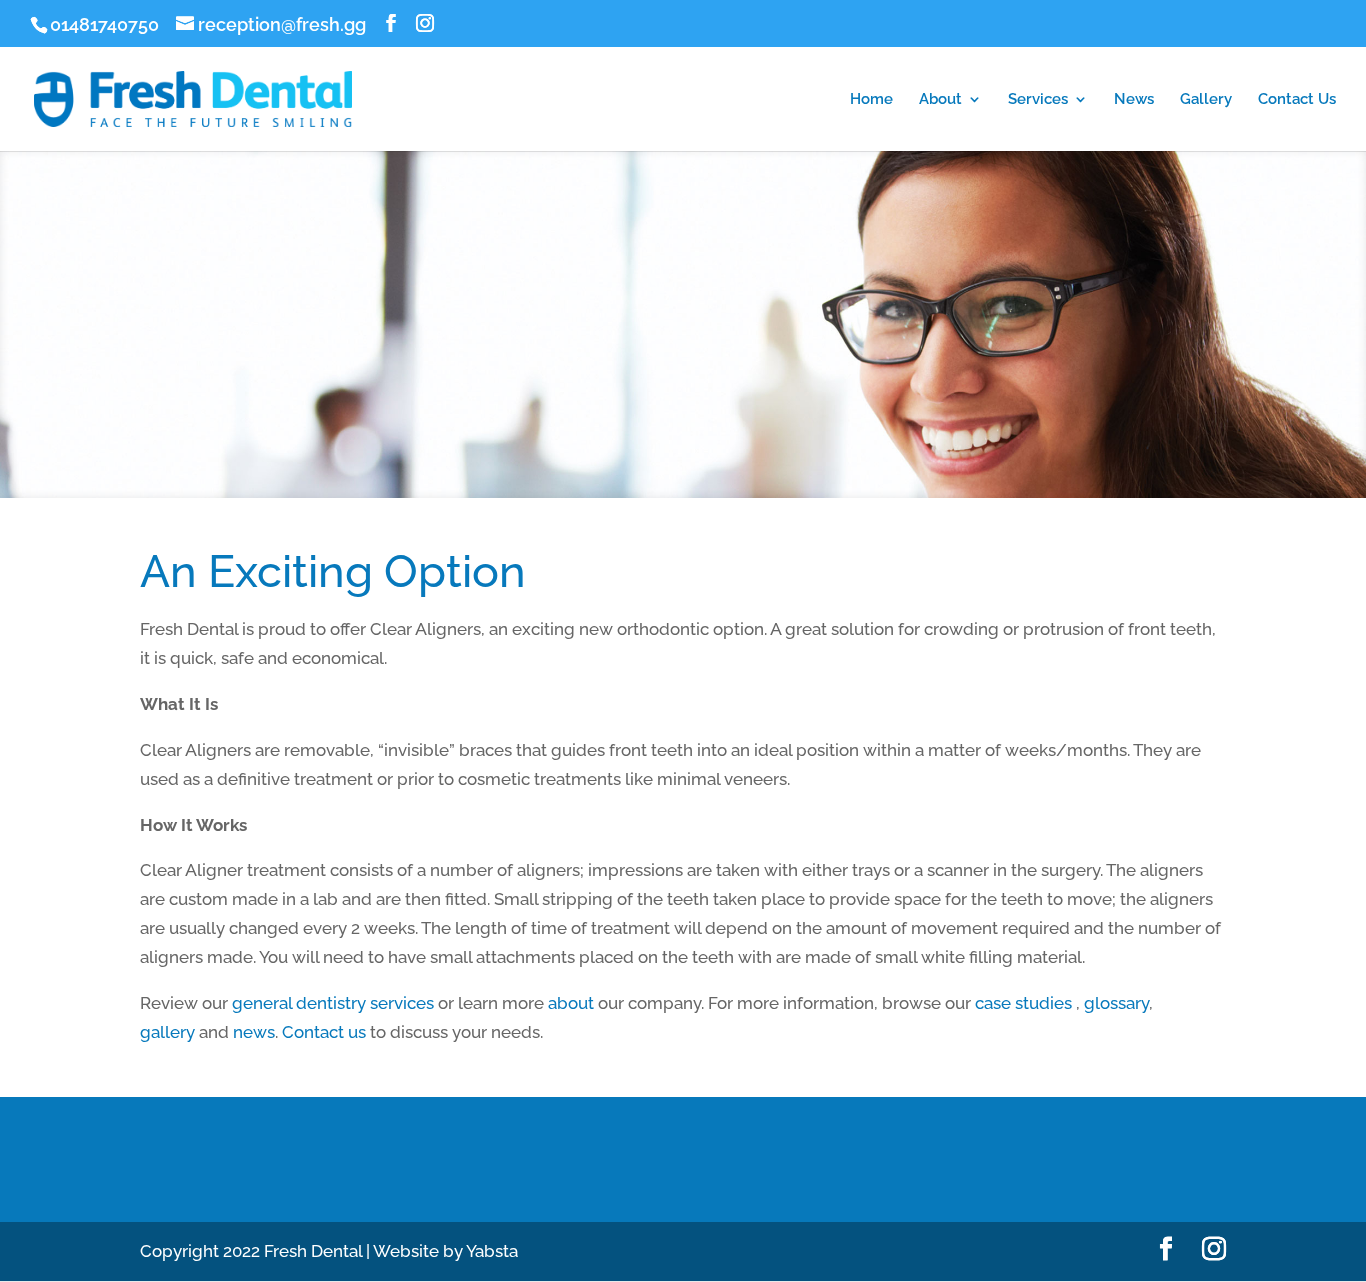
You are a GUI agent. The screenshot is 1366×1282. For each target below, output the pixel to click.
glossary (1116, 1003)
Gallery (1206, 100)
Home (871, 100)
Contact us (324, 1032)
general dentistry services (333, 1003)
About (940, 100)
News (1134, 100)
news (254, 1032)
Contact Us (1297, 100)
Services (1038, 100)
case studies (1023, 1003)
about (571, 1003)
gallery (167, 1032)
